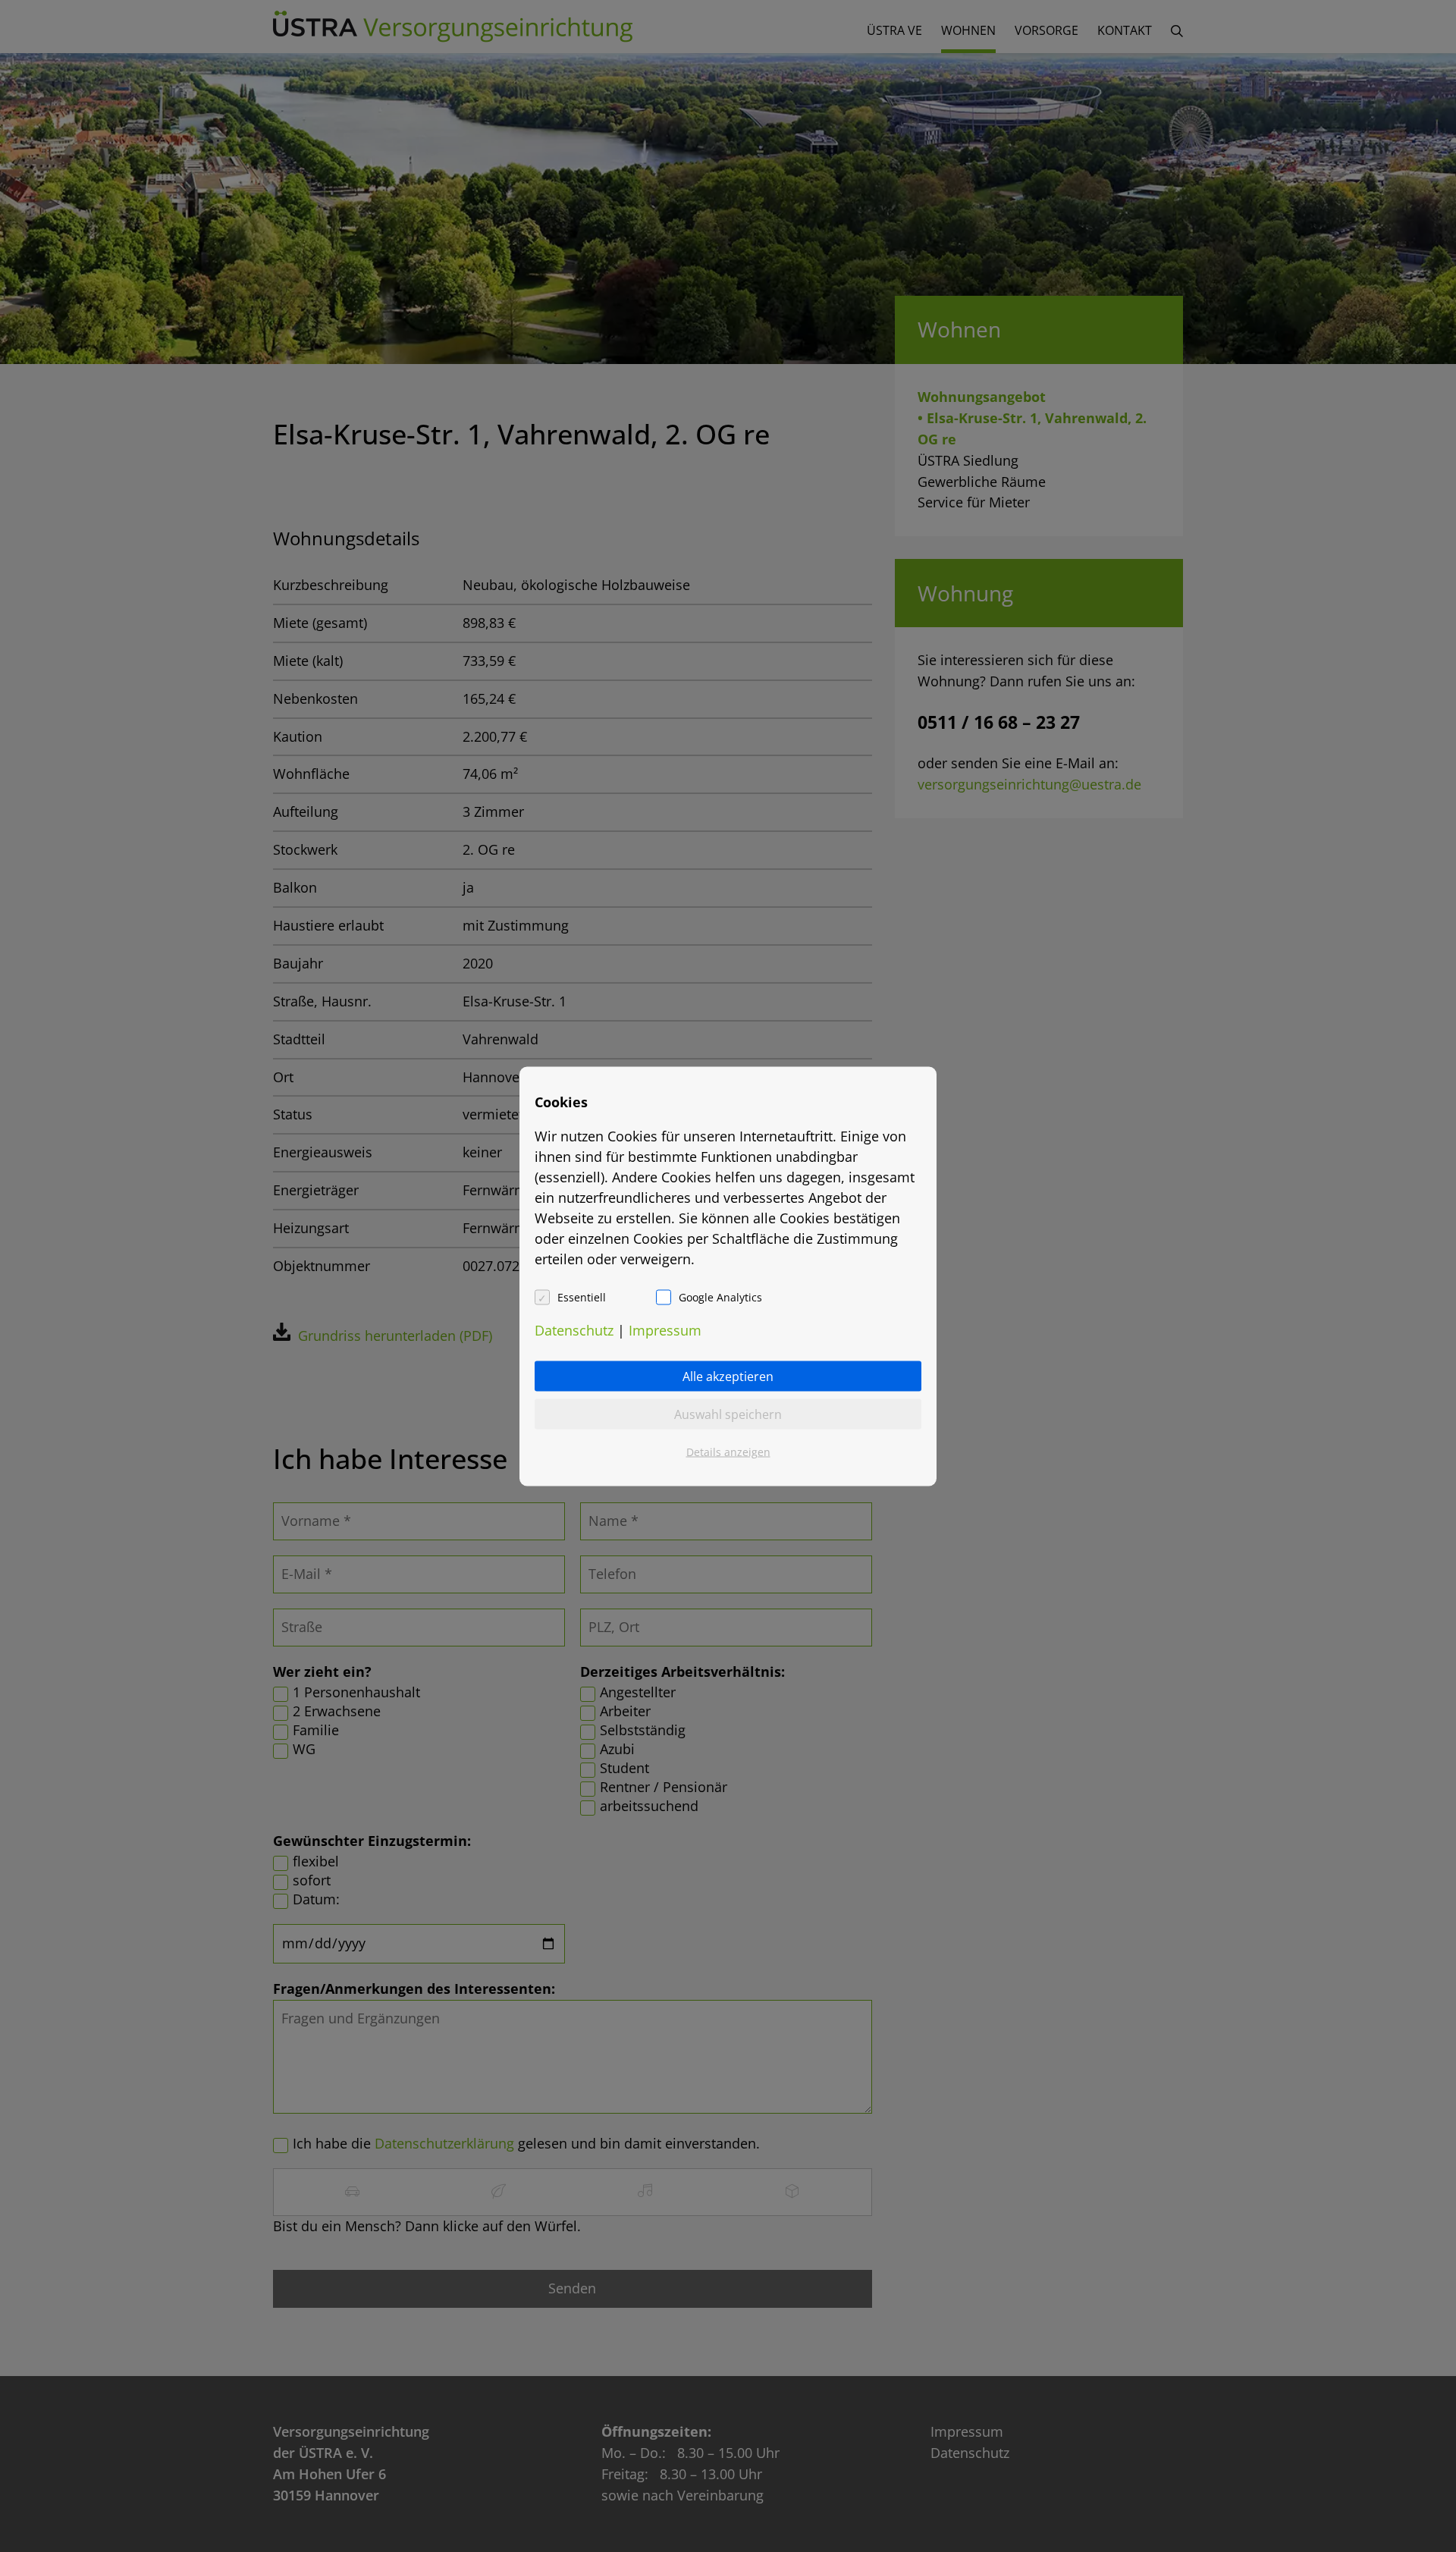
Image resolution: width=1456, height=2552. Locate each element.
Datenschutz (574, 1329)
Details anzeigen (728, 1451)
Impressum (665, 1329)
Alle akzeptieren (728, 1376)
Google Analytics (720, 1296)
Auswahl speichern (728, 1414)
